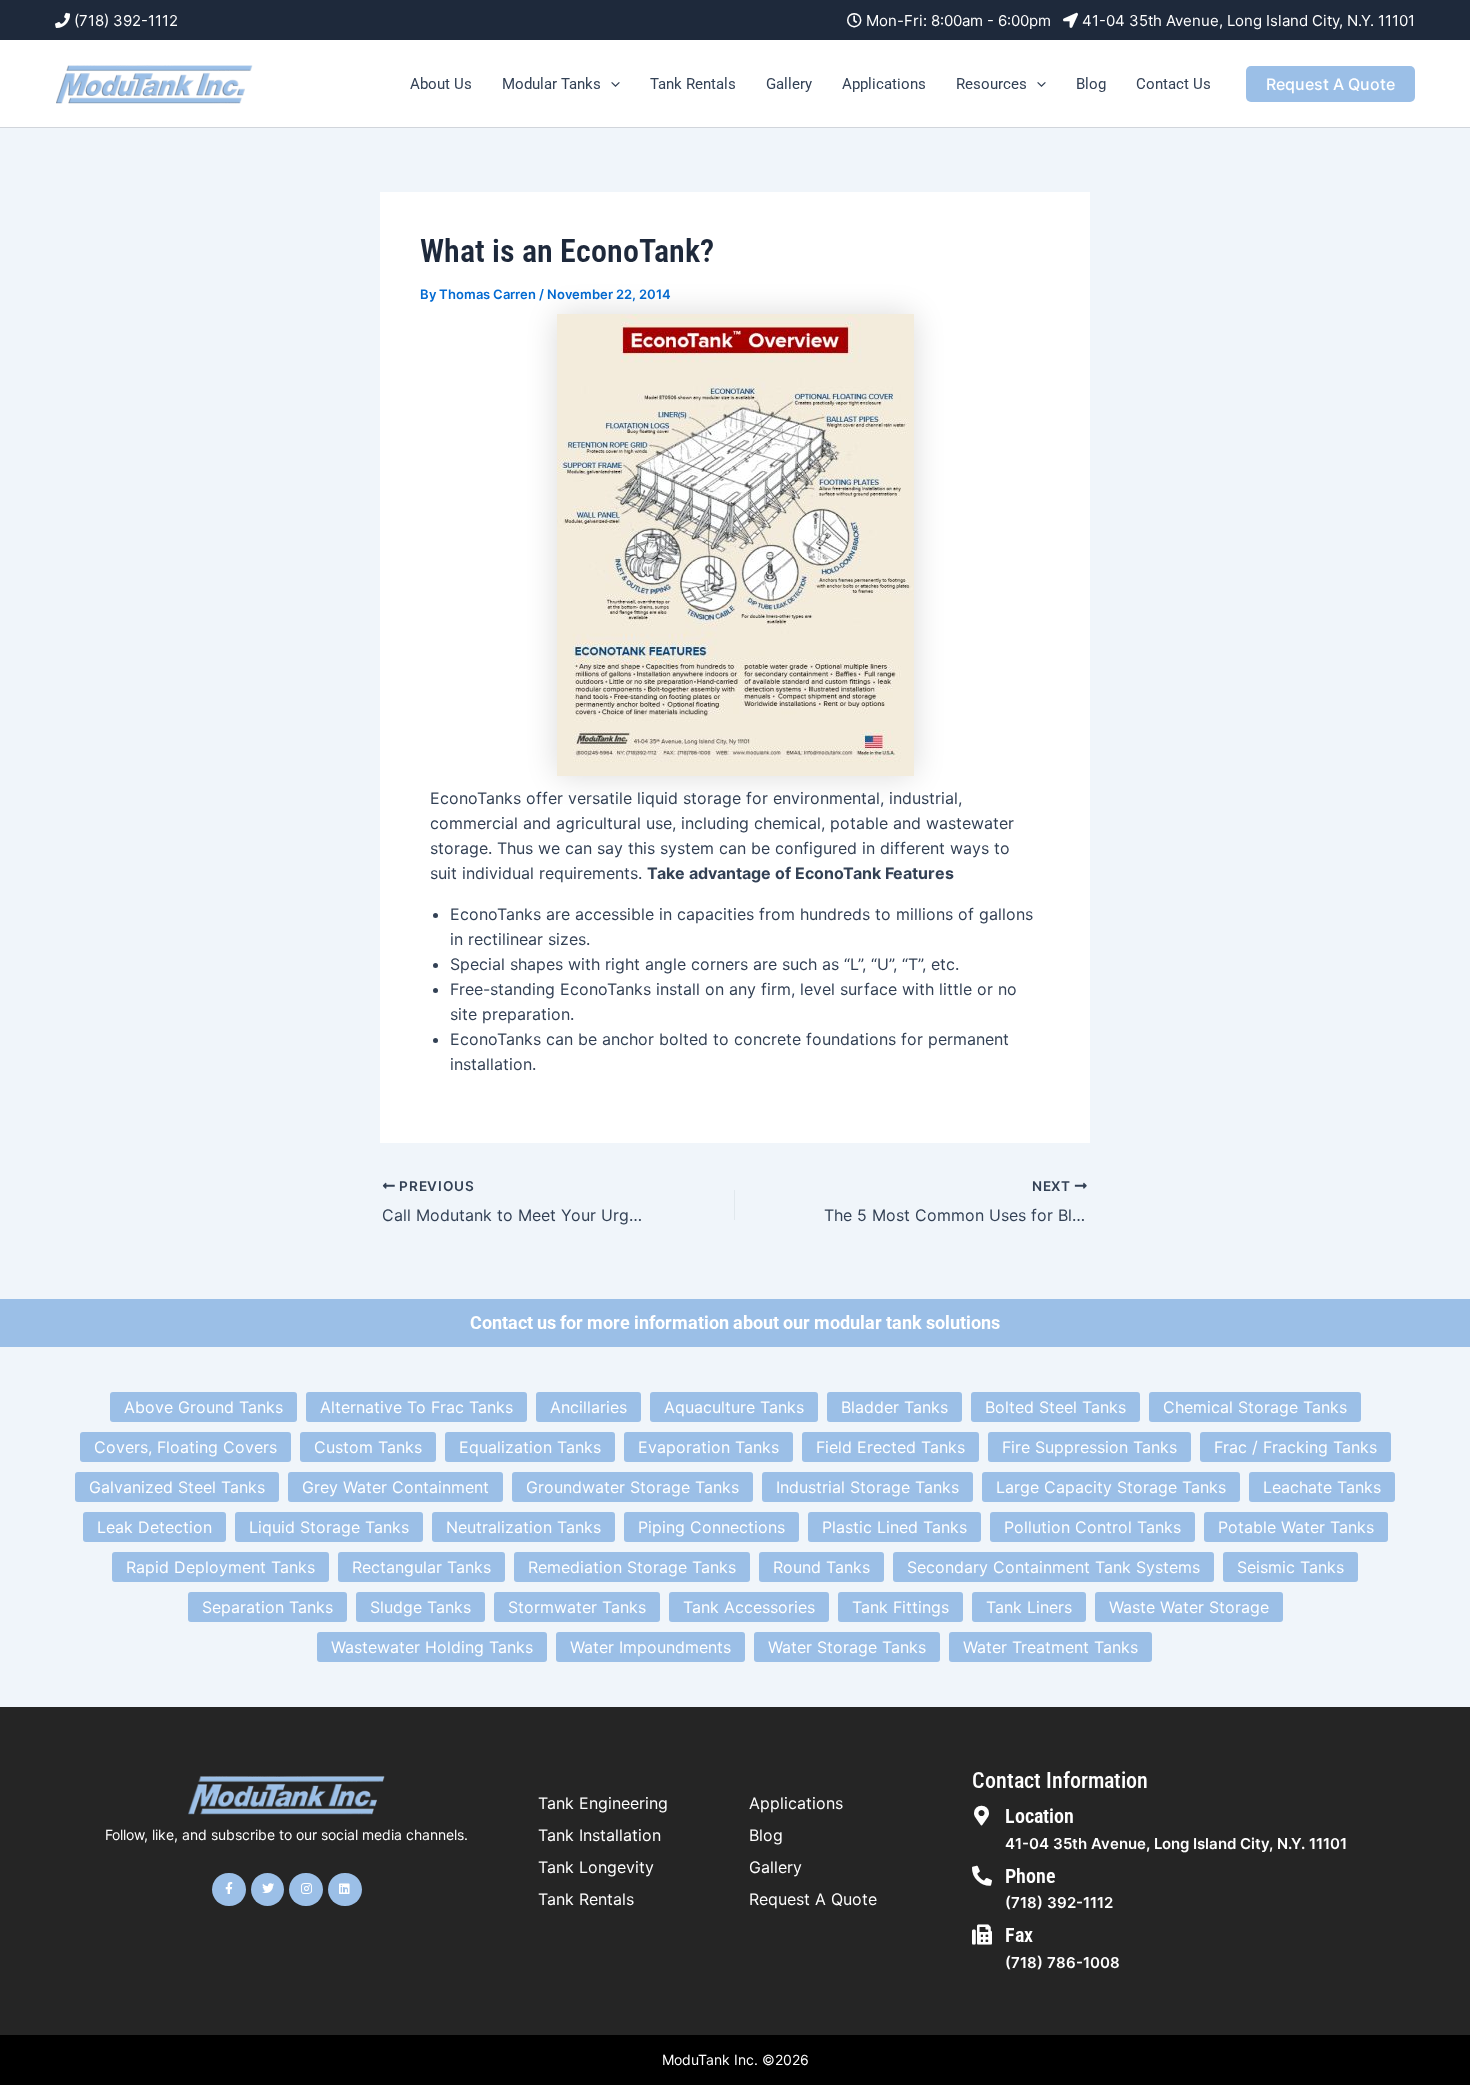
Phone (1030, 1876)
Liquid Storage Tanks (329, 1527)
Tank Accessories (749, 1607)
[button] (610, 84)
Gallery (789, 84)
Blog (1091, 84)
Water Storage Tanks (847, 1647)
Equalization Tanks (530, 1447)
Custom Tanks (368, 1447)
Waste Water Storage (1189, 1607)
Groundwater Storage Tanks (632, 1487)
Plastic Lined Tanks (894, 1527)
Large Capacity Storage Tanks (1111, 1487)
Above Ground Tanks (203, 1407)
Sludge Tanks (420, 1607)
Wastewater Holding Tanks (432, 1647)
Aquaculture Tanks (734, 1407)
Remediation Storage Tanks (632, 1567)
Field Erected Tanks (890, 1447)
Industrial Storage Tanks (867, 1487)
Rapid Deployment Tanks (220, 1567)
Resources (991, 84)
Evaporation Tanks (708, 1447)
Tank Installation (599, 1835)
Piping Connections (711, 1527)
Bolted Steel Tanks (1055, 1407)
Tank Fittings (900, 1607)
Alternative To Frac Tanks (416, 1407)
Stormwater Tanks (577, 1607)
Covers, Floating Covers (185, 1447)
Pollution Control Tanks (1092, 1527)
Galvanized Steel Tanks (177, 1487)
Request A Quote (813, 1899)
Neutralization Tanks (523, 1527)
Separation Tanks (267, 1607)
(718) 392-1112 (126, 20)
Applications (884, 84)
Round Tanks (821, 1567)
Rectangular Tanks (421, 1567)
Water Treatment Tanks (1050, 1647)
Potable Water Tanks (1296, 1527)
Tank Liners (1029, 1607)
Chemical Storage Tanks (1255, 1407)
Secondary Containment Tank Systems (1053, 1567)
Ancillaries (588, 1407)
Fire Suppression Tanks (1089, 1447)
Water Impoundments (650, 1647)
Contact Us (1173, 84)
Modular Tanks (551, 84)
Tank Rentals (693, 84)
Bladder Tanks (894, 1407)
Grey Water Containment (395, 1487)
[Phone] (982, 1876)
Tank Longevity (596, 1867)
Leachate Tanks (1322, 1487)
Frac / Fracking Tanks (1295, 1447)
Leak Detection (154, 1527)
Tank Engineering (603, 1803)
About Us (441, 84)
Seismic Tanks (1290, 1567)
